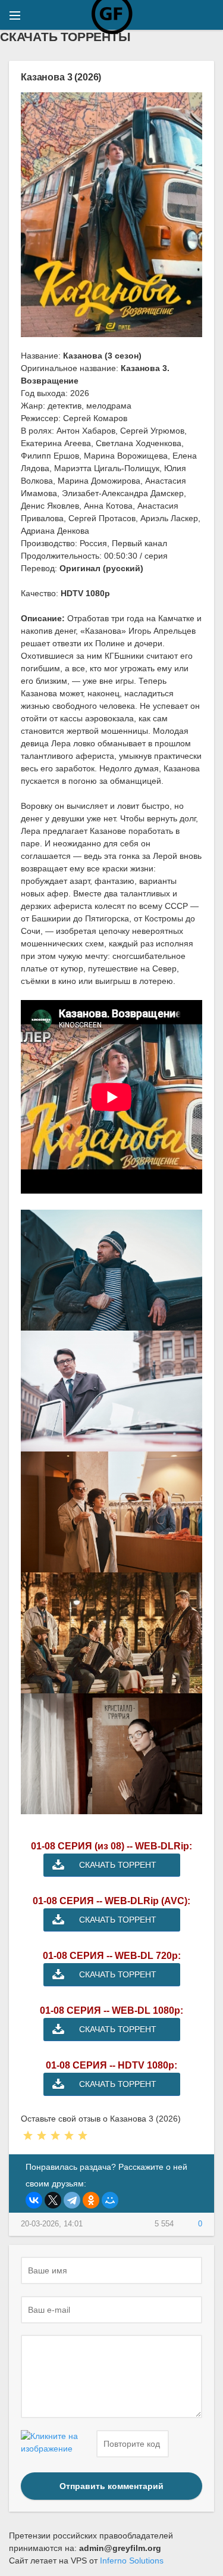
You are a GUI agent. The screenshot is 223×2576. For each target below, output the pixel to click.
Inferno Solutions (132, 2561)
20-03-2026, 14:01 (52, 2224)
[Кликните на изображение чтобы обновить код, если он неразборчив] (57, 2444)
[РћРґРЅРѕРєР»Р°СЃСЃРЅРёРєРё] (91, 2200)
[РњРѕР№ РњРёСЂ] (110, 2200)
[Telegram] (72, 2200)
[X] (53, 2200)
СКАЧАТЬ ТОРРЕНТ (118, 1865)
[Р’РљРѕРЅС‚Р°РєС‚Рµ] (34, 2200)
